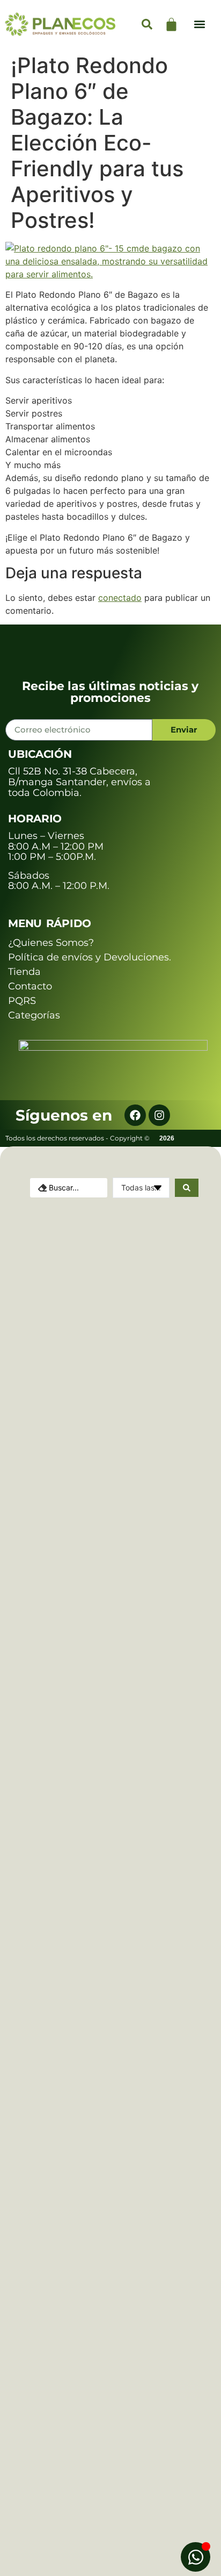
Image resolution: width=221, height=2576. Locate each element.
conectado (120, 598)
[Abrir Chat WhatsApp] (196, 2557)
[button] (200, 24)
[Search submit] (187, 1188)
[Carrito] (171, 24)
